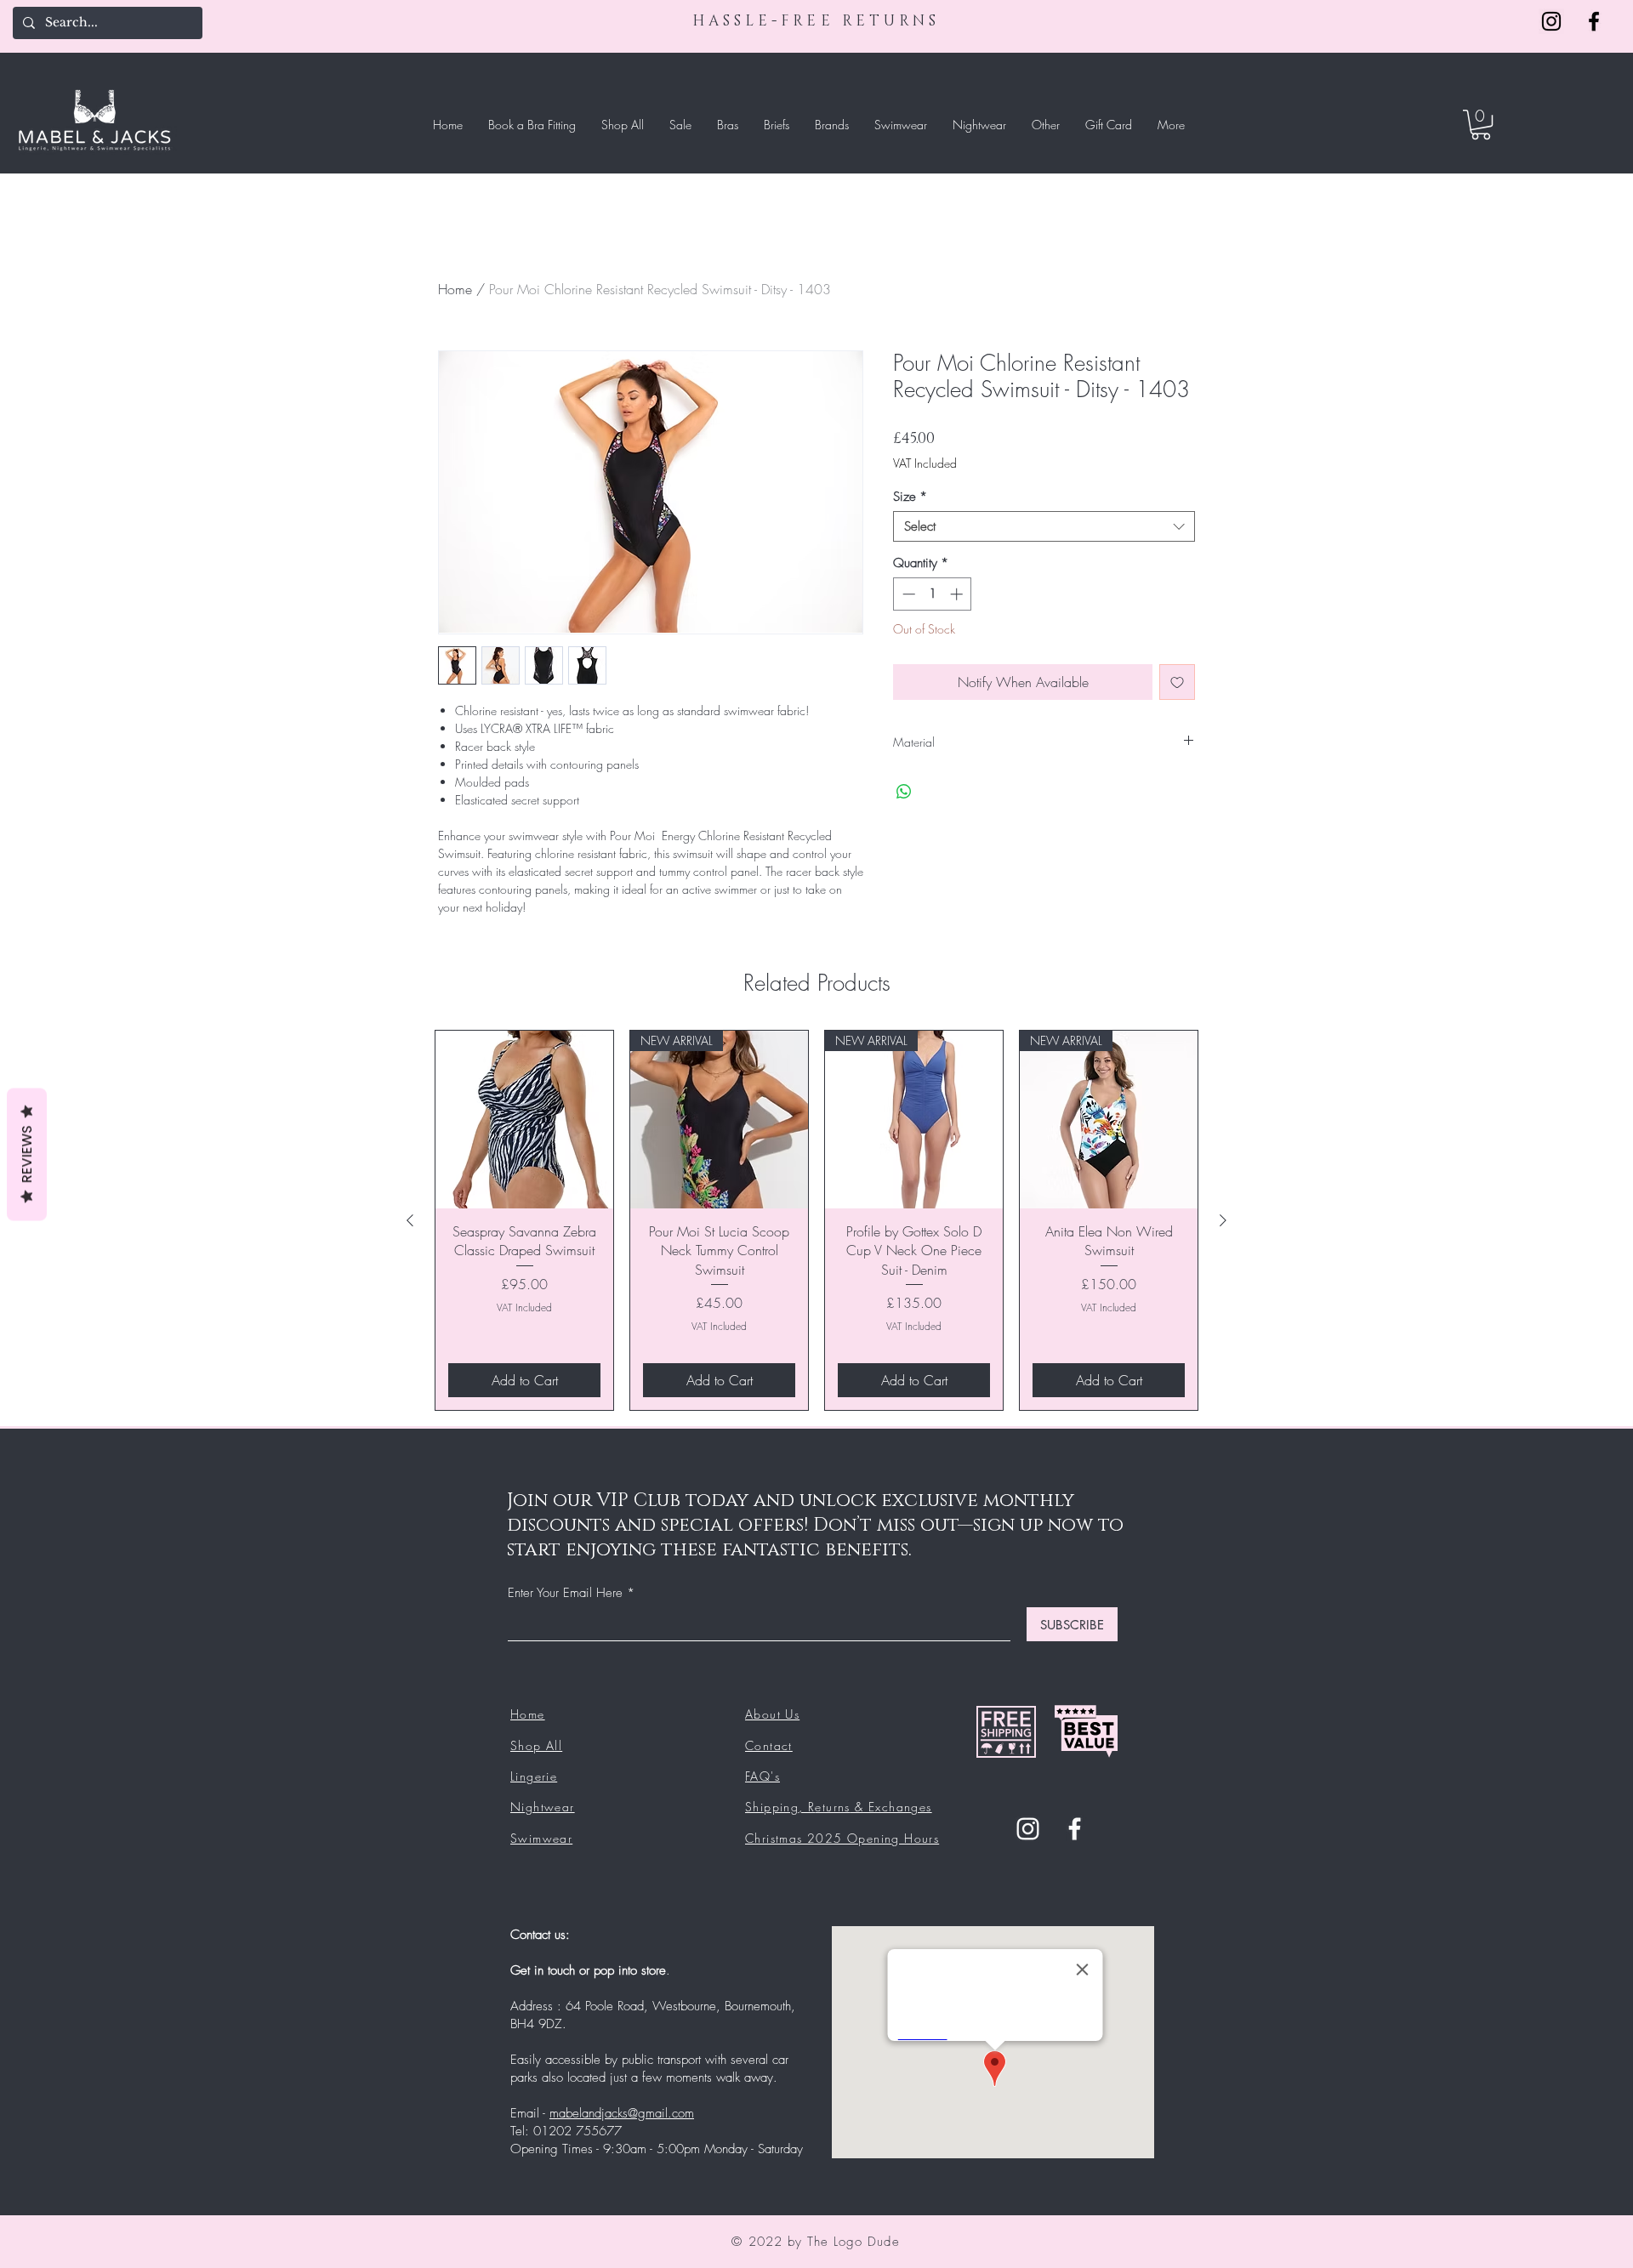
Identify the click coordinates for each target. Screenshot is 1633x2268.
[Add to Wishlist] (1177, 682)
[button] (1481, 125)
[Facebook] (1594, 21)
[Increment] (958, 594)
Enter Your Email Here (565, 1593)
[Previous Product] (410, 1220)
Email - (530, 2113)
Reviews (27, 1154)
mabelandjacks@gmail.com (622, 2113)
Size (910, 497)
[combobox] (1044, 526)
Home (455, 289)
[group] (816, 1220)
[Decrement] (907, 594)
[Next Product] (1223, 1220)
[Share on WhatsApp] (904, 792)
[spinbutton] (933, 594)
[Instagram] (1551, 21)
